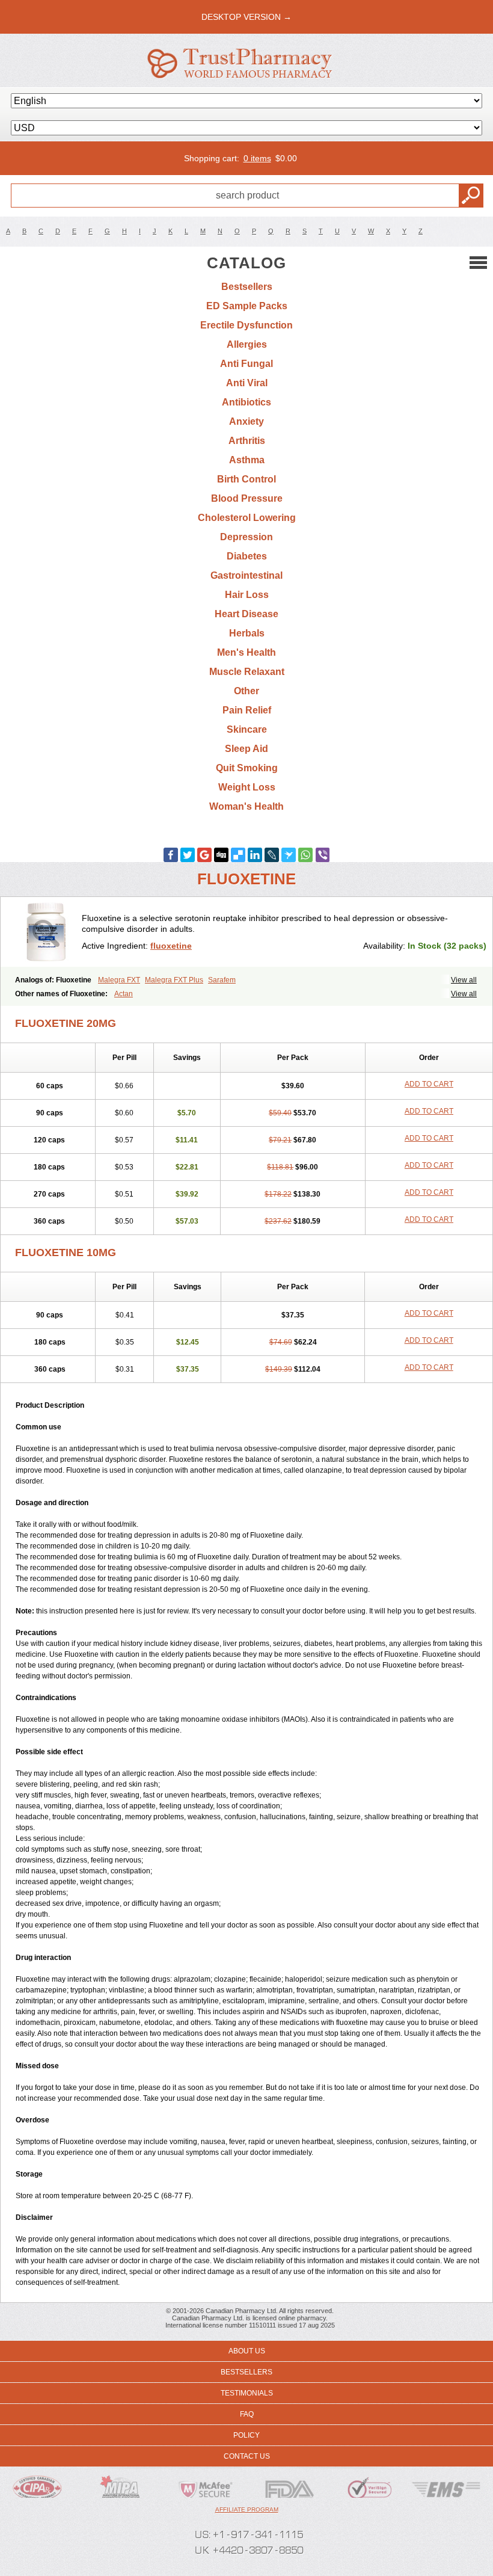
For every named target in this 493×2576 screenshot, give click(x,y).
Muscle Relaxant (247, 672)
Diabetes (247, 556)
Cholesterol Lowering (247, 518)
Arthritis (247, 441)
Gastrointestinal (246, 575)
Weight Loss (247, 787)
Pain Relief (247, 710)
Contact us (247, 2456)
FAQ (247, 2414)
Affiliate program (247, 2510)
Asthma (247, 460)
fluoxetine (171, 946)
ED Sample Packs (247, 306)
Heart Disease (246, 614)
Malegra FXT (119, 980)
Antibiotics (246, 402)
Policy (246, 2435)
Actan (124, 994)
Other (246, 691)
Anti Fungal (246, 364)
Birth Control (246, 479)
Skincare (247, 729)
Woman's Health (246, 806)
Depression (246, 537)
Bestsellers (247, 287)
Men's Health (246, 652)
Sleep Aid (246, 749)
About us (247, 2351)
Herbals (247, 633)
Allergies (247, 344)
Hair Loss (247, 595)
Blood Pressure (247, 498)
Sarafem (222, 980)
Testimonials (247, 2393)
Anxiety (246, 421)
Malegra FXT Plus (174, 980)
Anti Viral (247, 383)
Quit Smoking (247, 768)
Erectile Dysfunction (246, 325)
